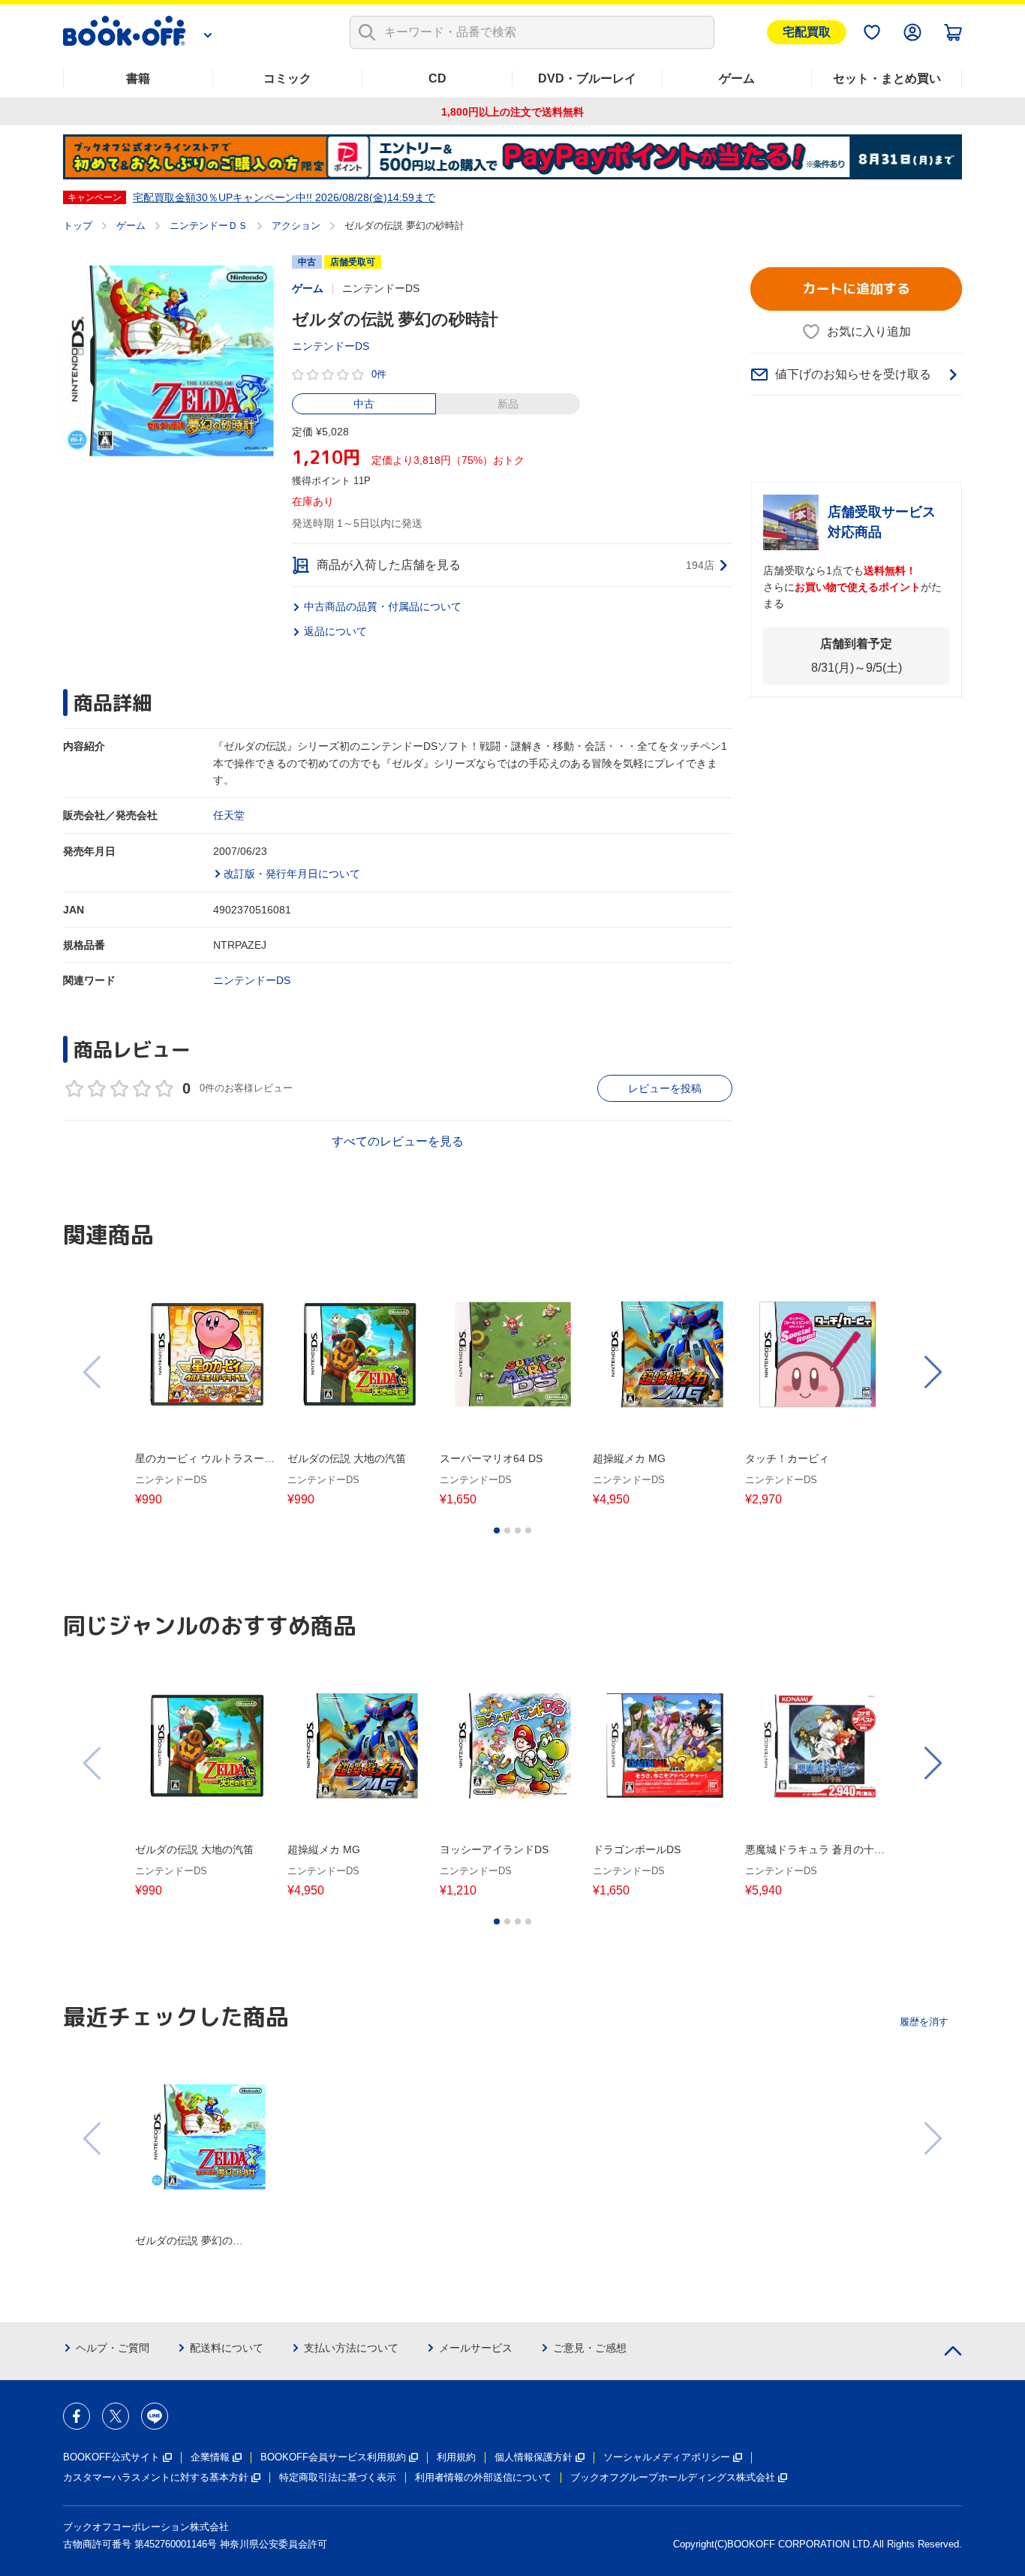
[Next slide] (932, 1372)
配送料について (227, 2348)
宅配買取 (807, 32)
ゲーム (737, 78)
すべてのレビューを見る (398, 1141)
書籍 (138, 78)
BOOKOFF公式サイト (111, 2457)
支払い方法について (351, 2348)
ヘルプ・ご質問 (113, 2348)
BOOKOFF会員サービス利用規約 (333, 2457)
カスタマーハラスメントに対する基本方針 (156, 2477)
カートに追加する (856, 289)
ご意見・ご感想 (590, 2348)
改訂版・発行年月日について (292, 874)
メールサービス (476, 2348)
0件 (379, 374)
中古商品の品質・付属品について (383, 606)
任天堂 (229, 815)
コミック (287, 78)
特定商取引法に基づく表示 (338, 2477)
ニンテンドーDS (331, 346)
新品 (508, 404)
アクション (296, 226)
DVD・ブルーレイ (587, 78)
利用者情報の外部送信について (483, 2477)
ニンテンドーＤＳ (209, 226)
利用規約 (456, 2457)
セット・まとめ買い (887, 78)
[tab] (497, 1530)
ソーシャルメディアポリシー (667, 2457)
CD (437, 78)
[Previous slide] (93, 1372)
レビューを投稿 (665, 1088)
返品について (335, 631)
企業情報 (210, 2457)
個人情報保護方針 (534, 2457)
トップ (78, 226)
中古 (364, 404)
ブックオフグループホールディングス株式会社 (673, 2477)
